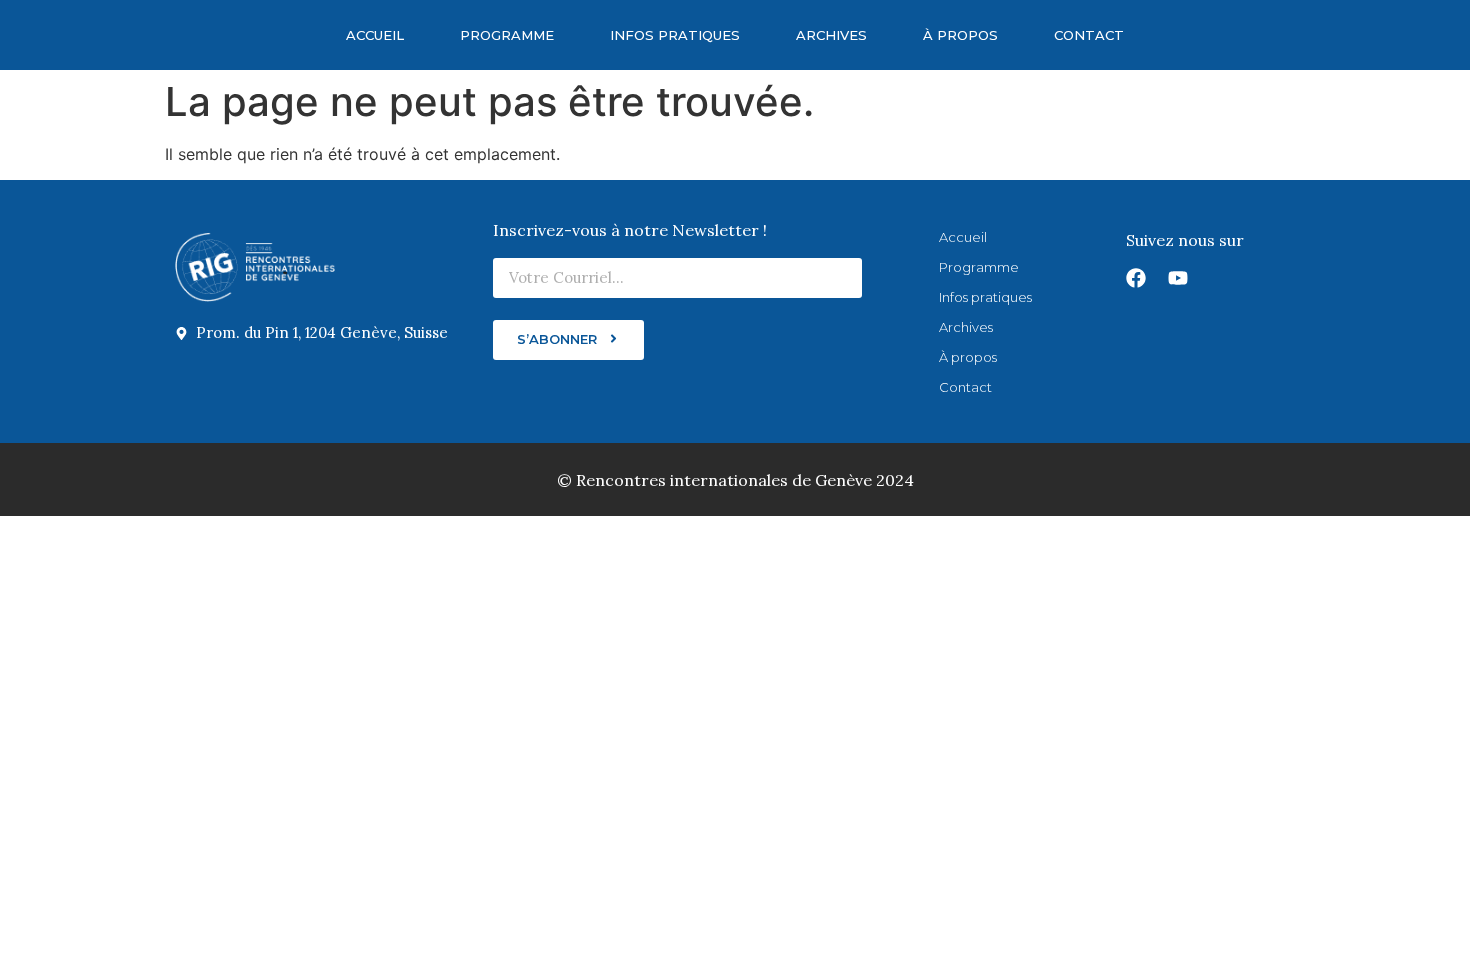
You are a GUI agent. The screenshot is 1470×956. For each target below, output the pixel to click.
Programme (507, 35)
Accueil (375, 35)
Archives (831, 35)
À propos (960, 35)
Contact (1089, 35)
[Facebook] (1136, 278)
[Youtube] (1178, 278)
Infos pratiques (675, 35)
